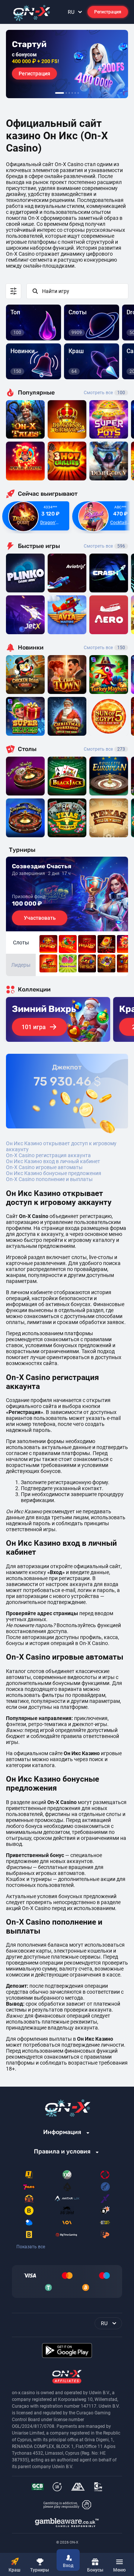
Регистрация (108, 12)
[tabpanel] (67, 64)
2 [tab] (66, 93)
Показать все (31, 2247)
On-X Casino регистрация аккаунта (48, 1155)
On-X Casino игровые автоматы (44, 1167)
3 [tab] (69, 93)
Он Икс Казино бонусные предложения (54, 1173)
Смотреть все (104, 393)
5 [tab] (75, 93)
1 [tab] (60, 93)
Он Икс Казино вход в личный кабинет (53, 1161)
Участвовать (40, 918)
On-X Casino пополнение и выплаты (49, 1179)
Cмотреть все (104, 546)
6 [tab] (78, 93)
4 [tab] (72, 93)
